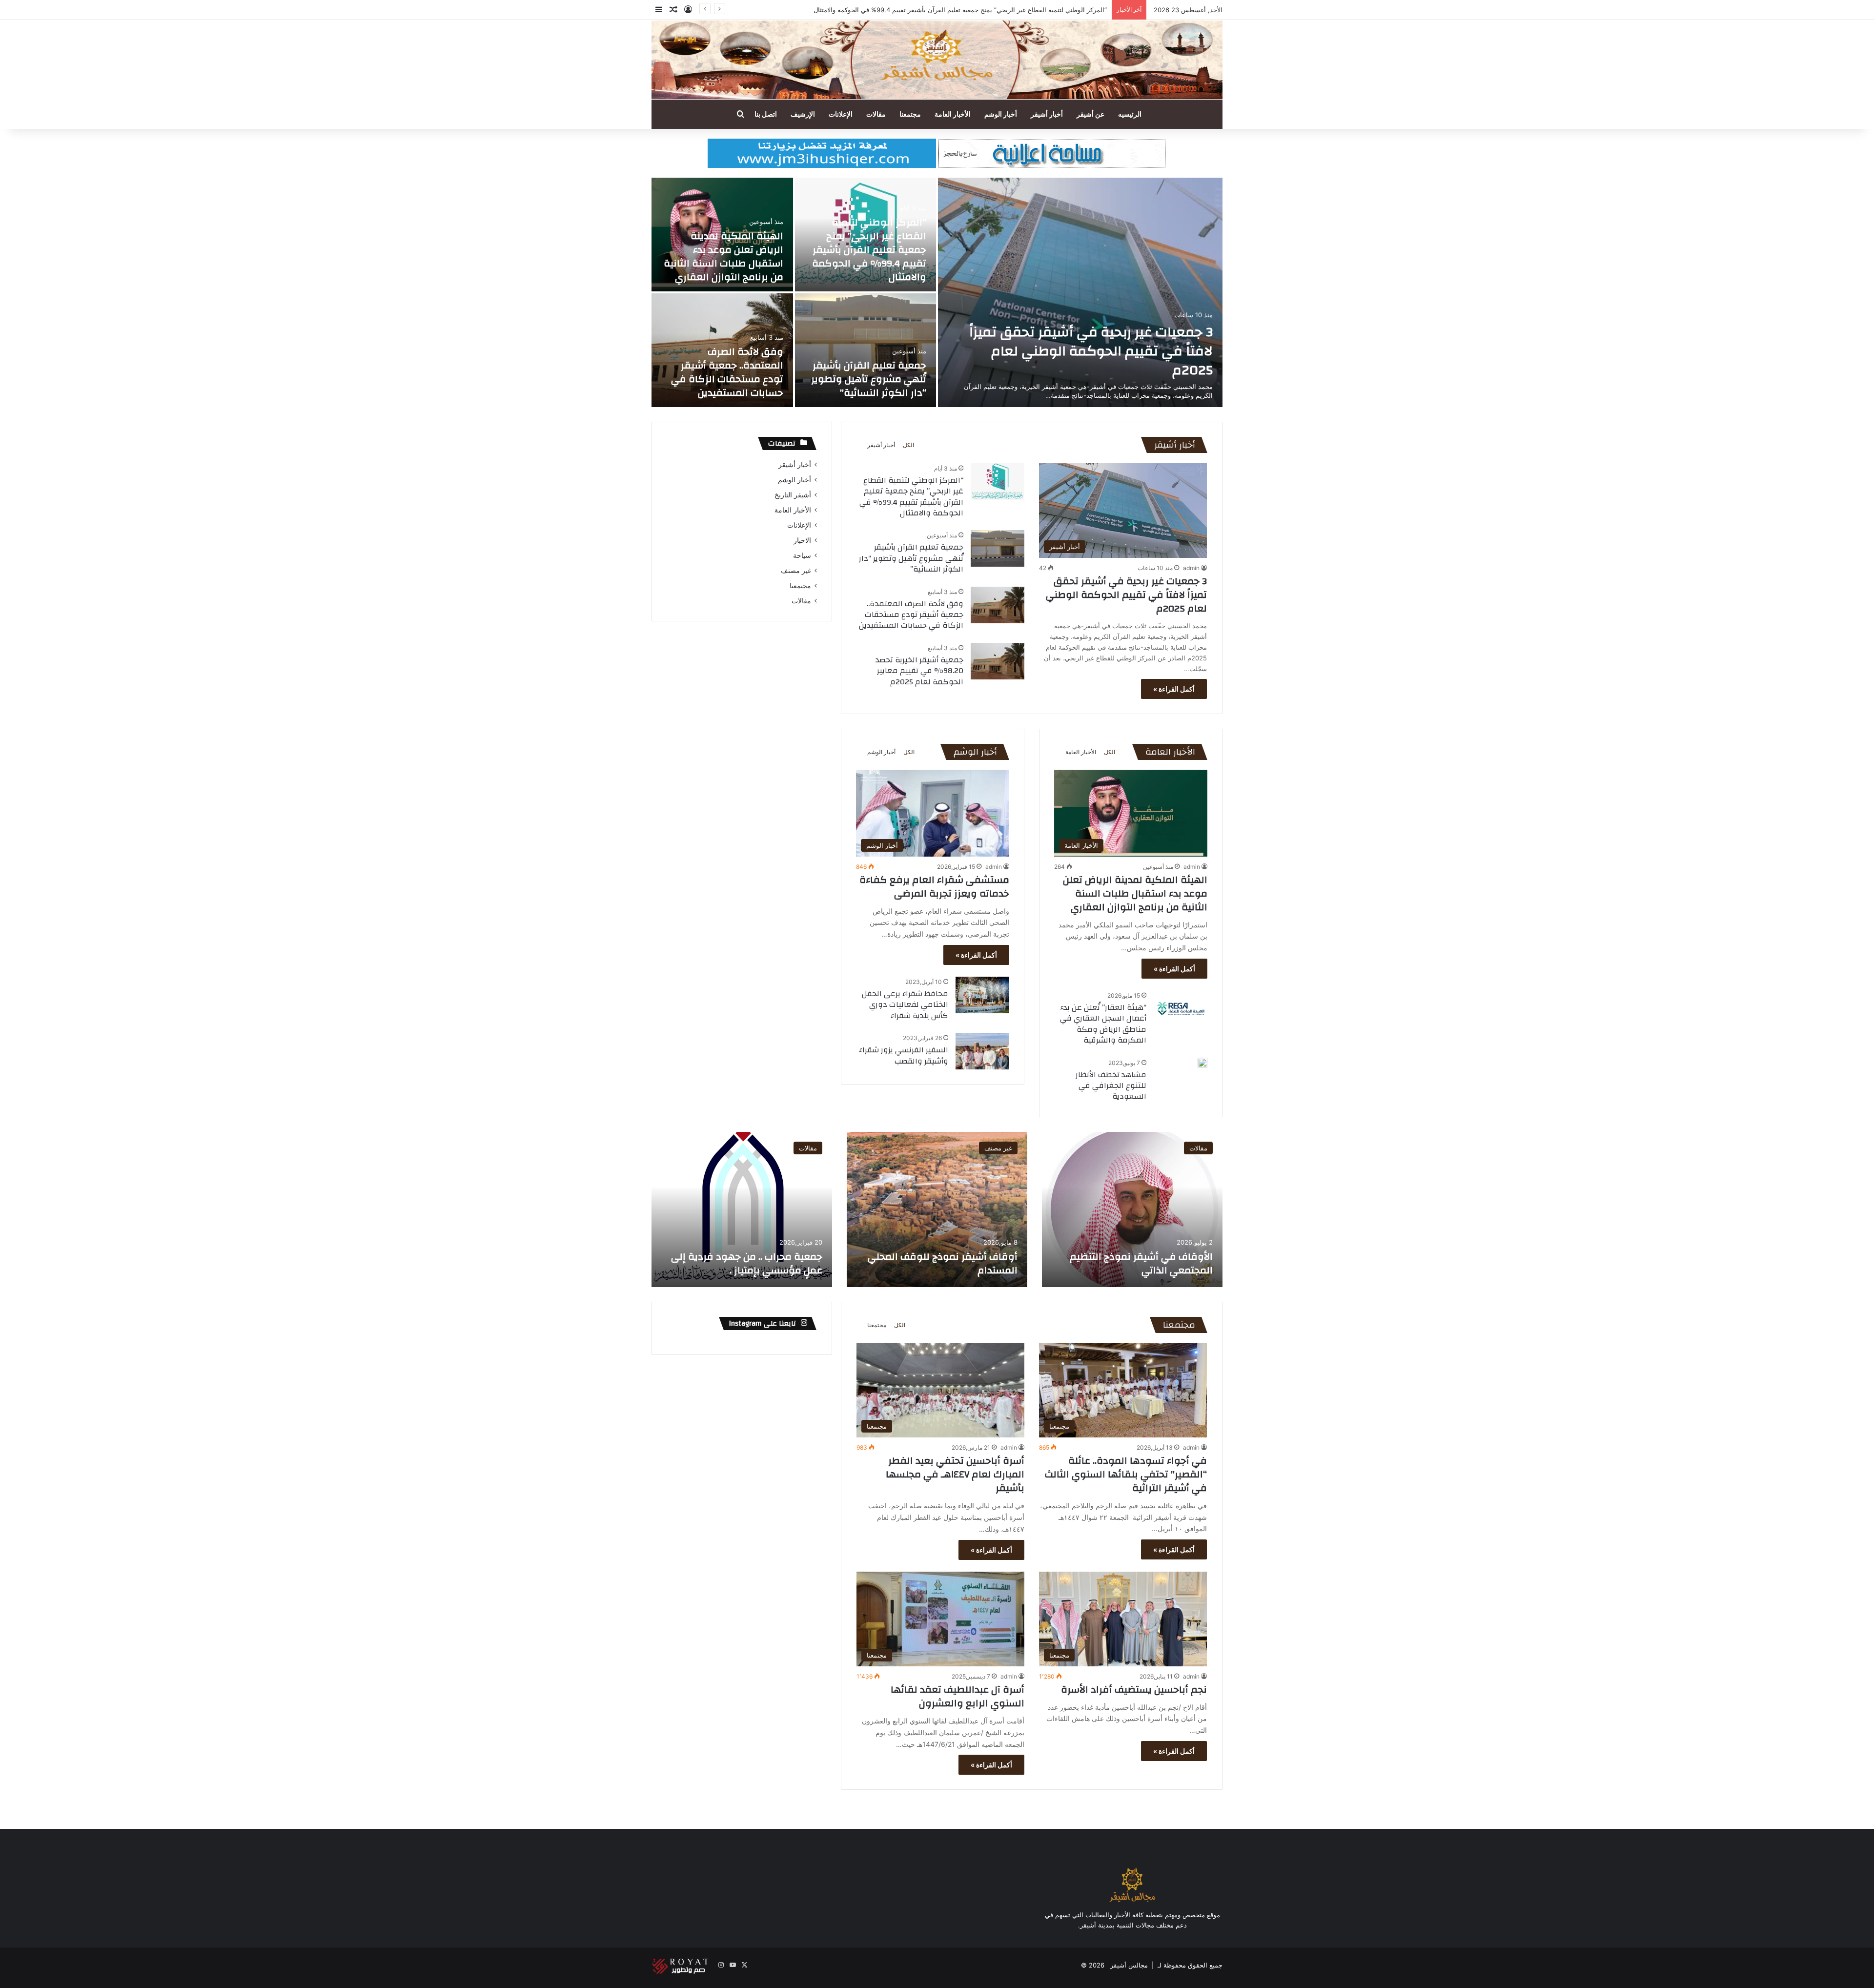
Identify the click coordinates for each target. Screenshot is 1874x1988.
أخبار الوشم (1001, 114)
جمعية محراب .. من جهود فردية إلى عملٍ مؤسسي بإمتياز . (747, 1263)
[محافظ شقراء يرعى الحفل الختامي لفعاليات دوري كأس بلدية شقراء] (982, 995)
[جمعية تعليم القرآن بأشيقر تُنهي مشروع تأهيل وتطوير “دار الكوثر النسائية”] (866, 350)
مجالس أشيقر (1129, 1965)
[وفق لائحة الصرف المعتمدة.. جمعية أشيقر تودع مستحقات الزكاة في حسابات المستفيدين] (998, 605)
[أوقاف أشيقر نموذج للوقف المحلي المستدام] (937, 1209)
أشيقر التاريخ (793, 495)
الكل (908, 445)
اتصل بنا (766, 114)
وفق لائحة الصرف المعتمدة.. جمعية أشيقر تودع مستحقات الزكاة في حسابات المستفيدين (727, 372)
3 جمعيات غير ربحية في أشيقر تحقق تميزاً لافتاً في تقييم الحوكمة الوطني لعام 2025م (1091, 351)
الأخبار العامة (953, 114)
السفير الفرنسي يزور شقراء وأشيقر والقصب (904, 1055)
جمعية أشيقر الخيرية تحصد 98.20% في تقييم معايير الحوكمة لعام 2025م (919, 671)
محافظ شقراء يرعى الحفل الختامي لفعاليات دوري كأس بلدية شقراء (905, 1005)
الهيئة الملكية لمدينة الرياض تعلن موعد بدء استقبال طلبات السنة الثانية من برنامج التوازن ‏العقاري (976, 10)
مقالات (876, 114)
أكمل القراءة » (1174, 689)
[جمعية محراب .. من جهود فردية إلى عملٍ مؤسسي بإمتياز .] (742, 1209)
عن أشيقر (1090, 114)
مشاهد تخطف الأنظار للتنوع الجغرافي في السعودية (1111, 1086)
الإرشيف (803, 114)
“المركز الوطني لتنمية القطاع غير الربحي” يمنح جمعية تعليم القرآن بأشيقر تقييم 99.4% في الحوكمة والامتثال (869, 250)
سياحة (802, 555)
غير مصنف (796, 571)
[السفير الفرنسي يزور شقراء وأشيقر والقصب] (982, 1051)
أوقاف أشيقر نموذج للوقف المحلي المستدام (943, 1263)
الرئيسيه (1130, 114)
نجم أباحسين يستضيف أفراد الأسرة (1134, 1690)
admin (1191, 568)
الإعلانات (841, 114)
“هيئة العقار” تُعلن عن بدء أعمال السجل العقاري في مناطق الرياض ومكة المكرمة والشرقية (1103, 1024)
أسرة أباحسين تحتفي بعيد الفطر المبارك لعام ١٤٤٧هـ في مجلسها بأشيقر (955, 1474)
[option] (937, 292)
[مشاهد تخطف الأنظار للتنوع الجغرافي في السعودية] (1202, 1063)
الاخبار (802, 540)
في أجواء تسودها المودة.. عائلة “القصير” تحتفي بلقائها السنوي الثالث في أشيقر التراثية (1126, 1474)
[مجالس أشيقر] (937, 60)
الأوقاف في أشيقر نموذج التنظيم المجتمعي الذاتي (1141, 1263)
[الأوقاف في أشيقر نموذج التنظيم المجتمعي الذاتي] (1132, 1209)
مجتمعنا (910, 114)
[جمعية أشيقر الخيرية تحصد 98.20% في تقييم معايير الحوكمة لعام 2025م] (998, 661)
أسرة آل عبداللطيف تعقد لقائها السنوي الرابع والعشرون (957, 1696)
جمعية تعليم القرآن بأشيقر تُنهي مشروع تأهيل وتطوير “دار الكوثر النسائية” (869, 379)
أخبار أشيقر (1047, 114)
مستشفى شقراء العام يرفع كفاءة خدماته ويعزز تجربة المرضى (934, 887)
